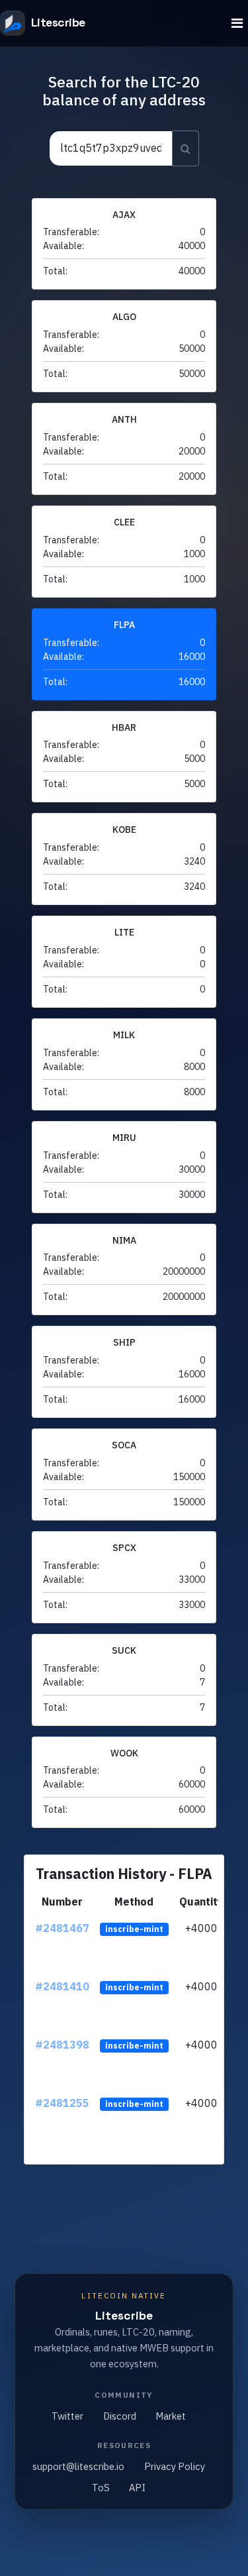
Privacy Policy (175, 2466)
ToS (101, 2488)
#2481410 (62, 1986)
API (137, 2488)
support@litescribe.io (78, 2466)
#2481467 (62, 1928)
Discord (120, 2416)
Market (171, 2416)
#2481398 (62, 2045)
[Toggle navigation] (237, 24)
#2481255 (62, 2103)
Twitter (67, 2416)
